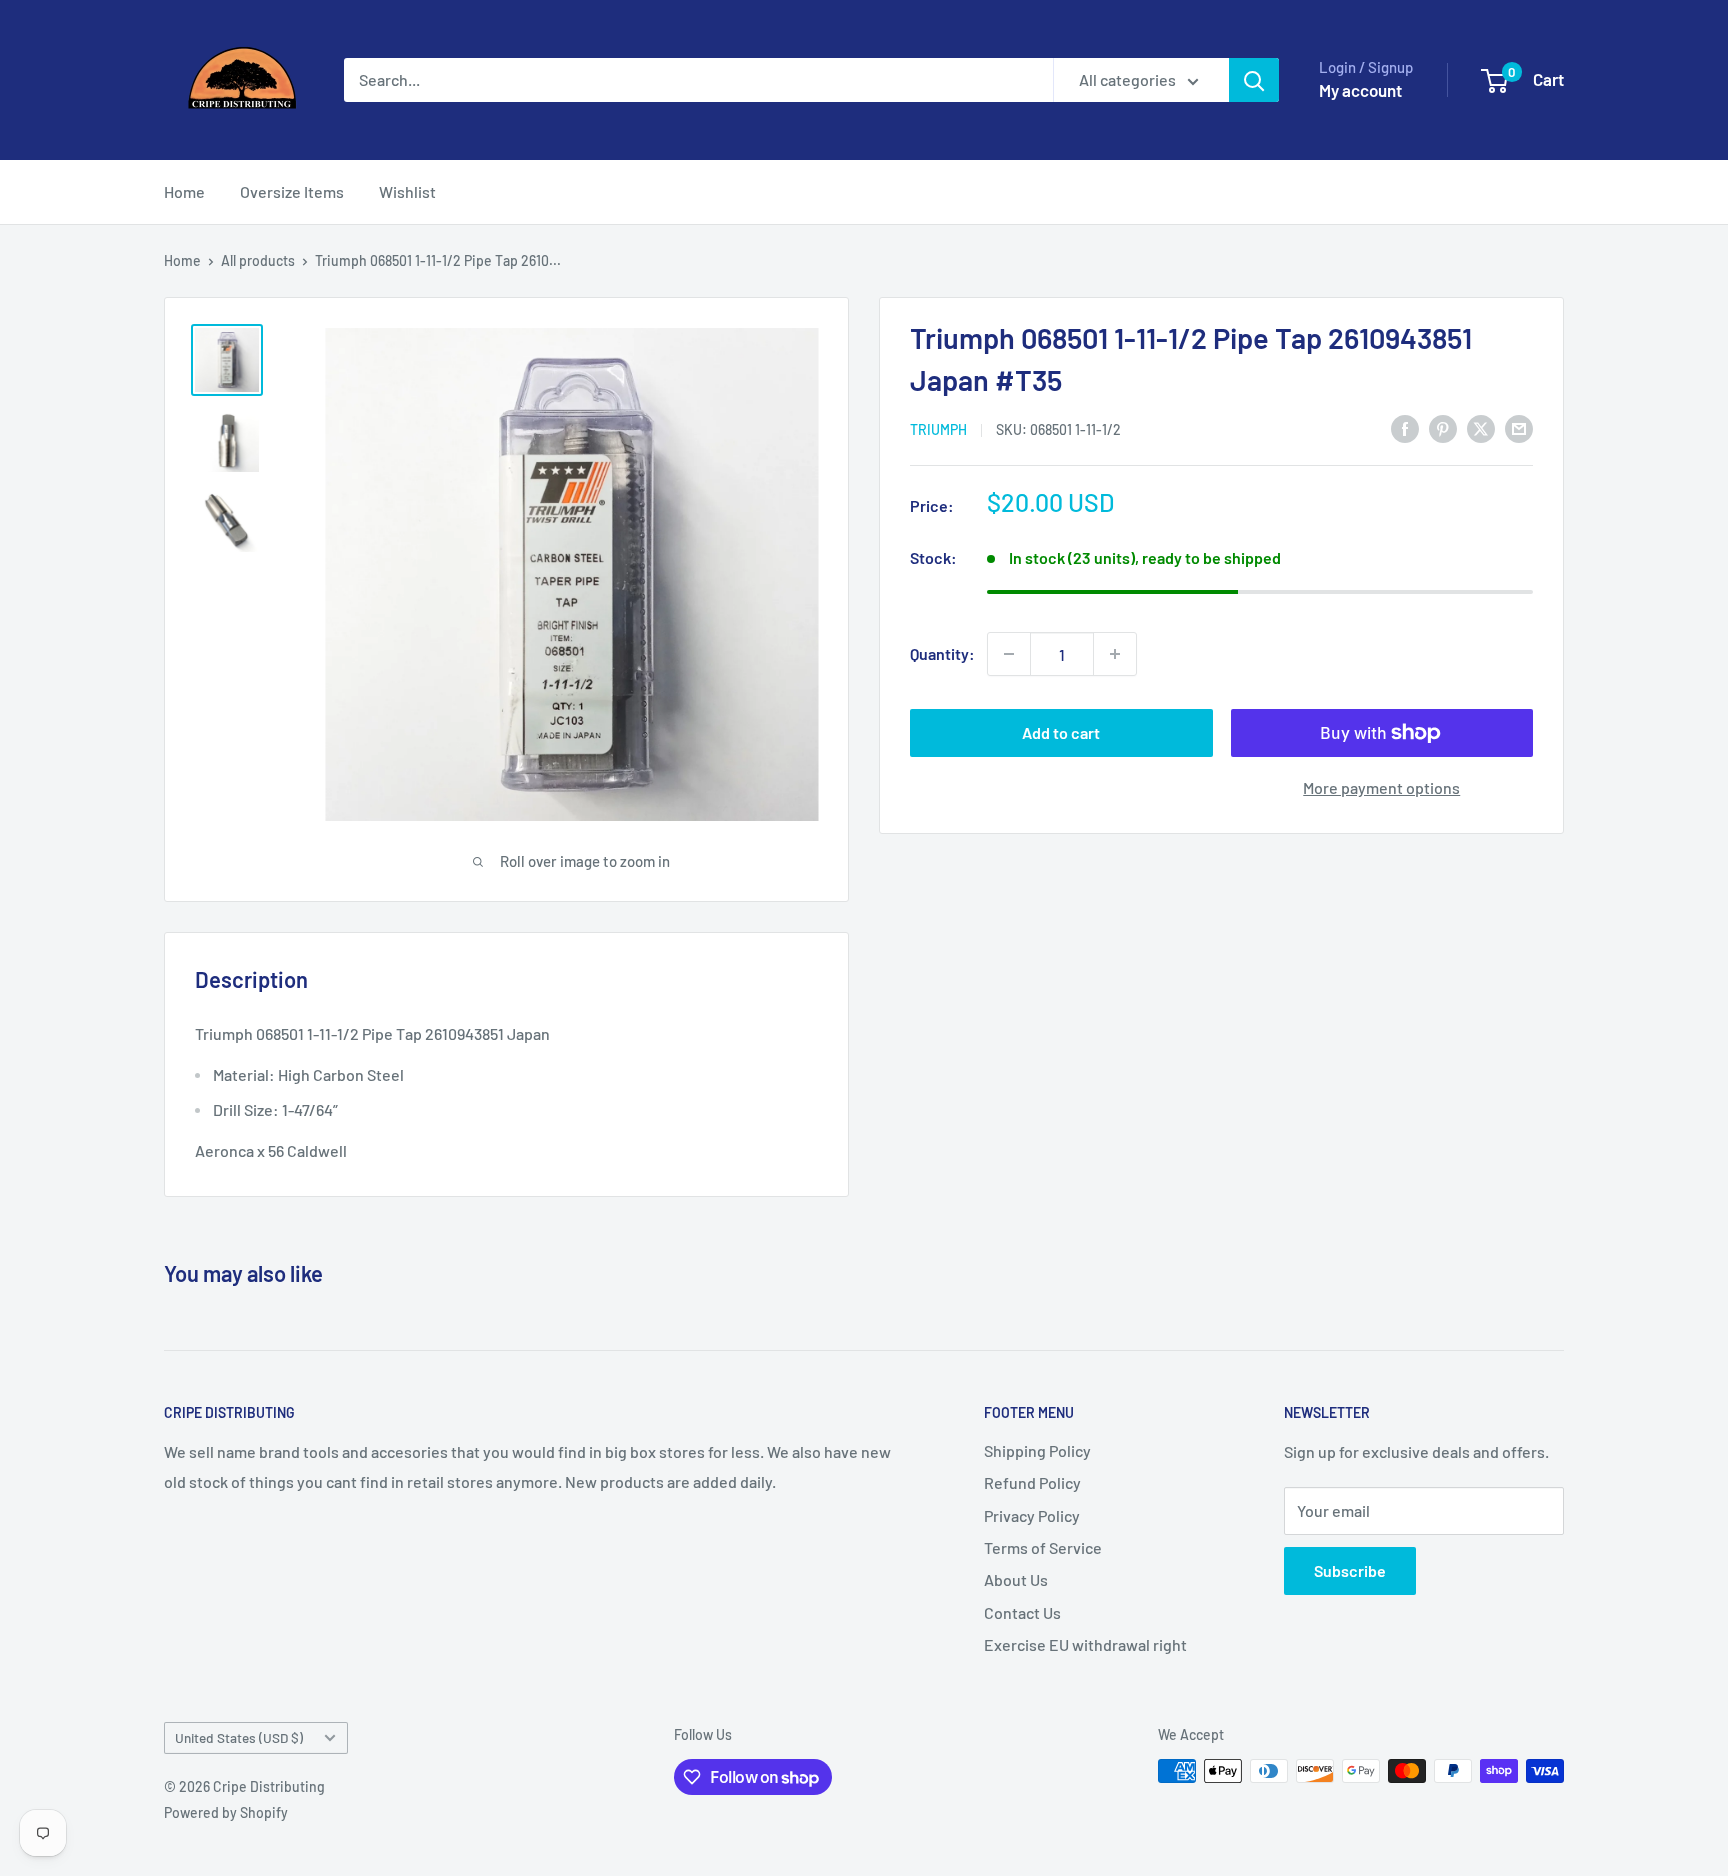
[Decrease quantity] (1009, 654)
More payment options (1381, 787)
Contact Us (1022, 1612)
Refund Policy (1032, 1482)
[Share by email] (1519, 427)
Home (184, 191)
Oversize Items (292, 191)
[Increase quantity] (1115, 654)
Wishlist (407, 191)
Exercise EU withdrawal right (1085, 1644)
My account (1360, 90)
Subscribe (1350, 1570)
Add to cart (1061, 732)
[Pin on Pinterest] (1443, 427)
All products (258, 260)
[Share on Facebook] (1405, 427)
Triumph (938, 429)
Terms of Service (1043, 1547)
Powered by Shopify (226, 1812)
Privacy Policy (1032, 1515)
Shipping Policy (1037, 1450)
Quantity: (942, 653)
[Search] (1254, 80)
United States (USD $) (239, 1737)
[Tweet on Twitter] (1481, 427)
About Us (1016, 1579)
